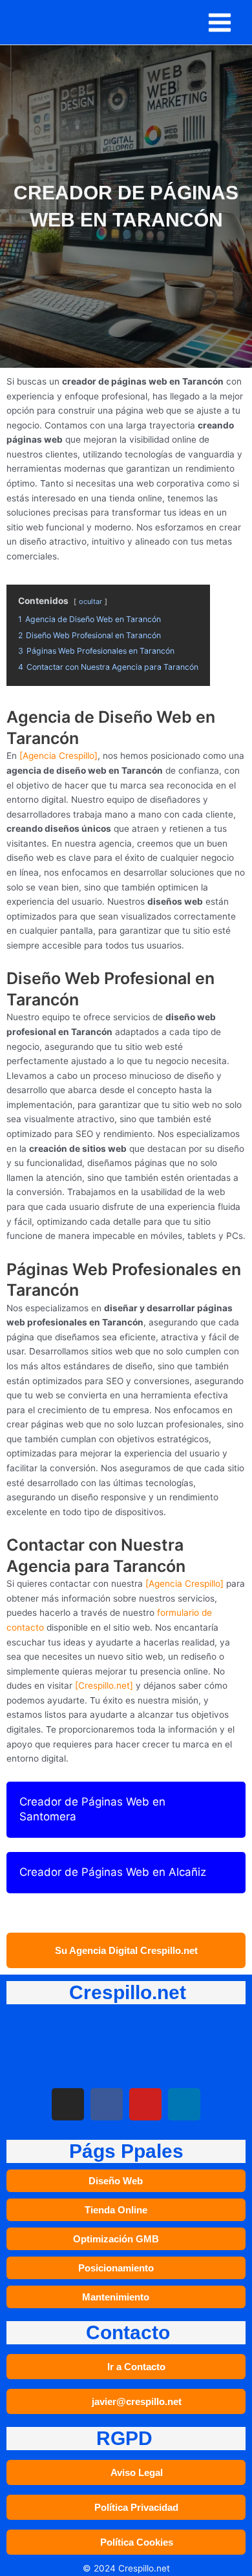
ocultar (90, 601)
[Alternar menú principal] (220, 22)
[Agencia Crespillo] (58, 756)
